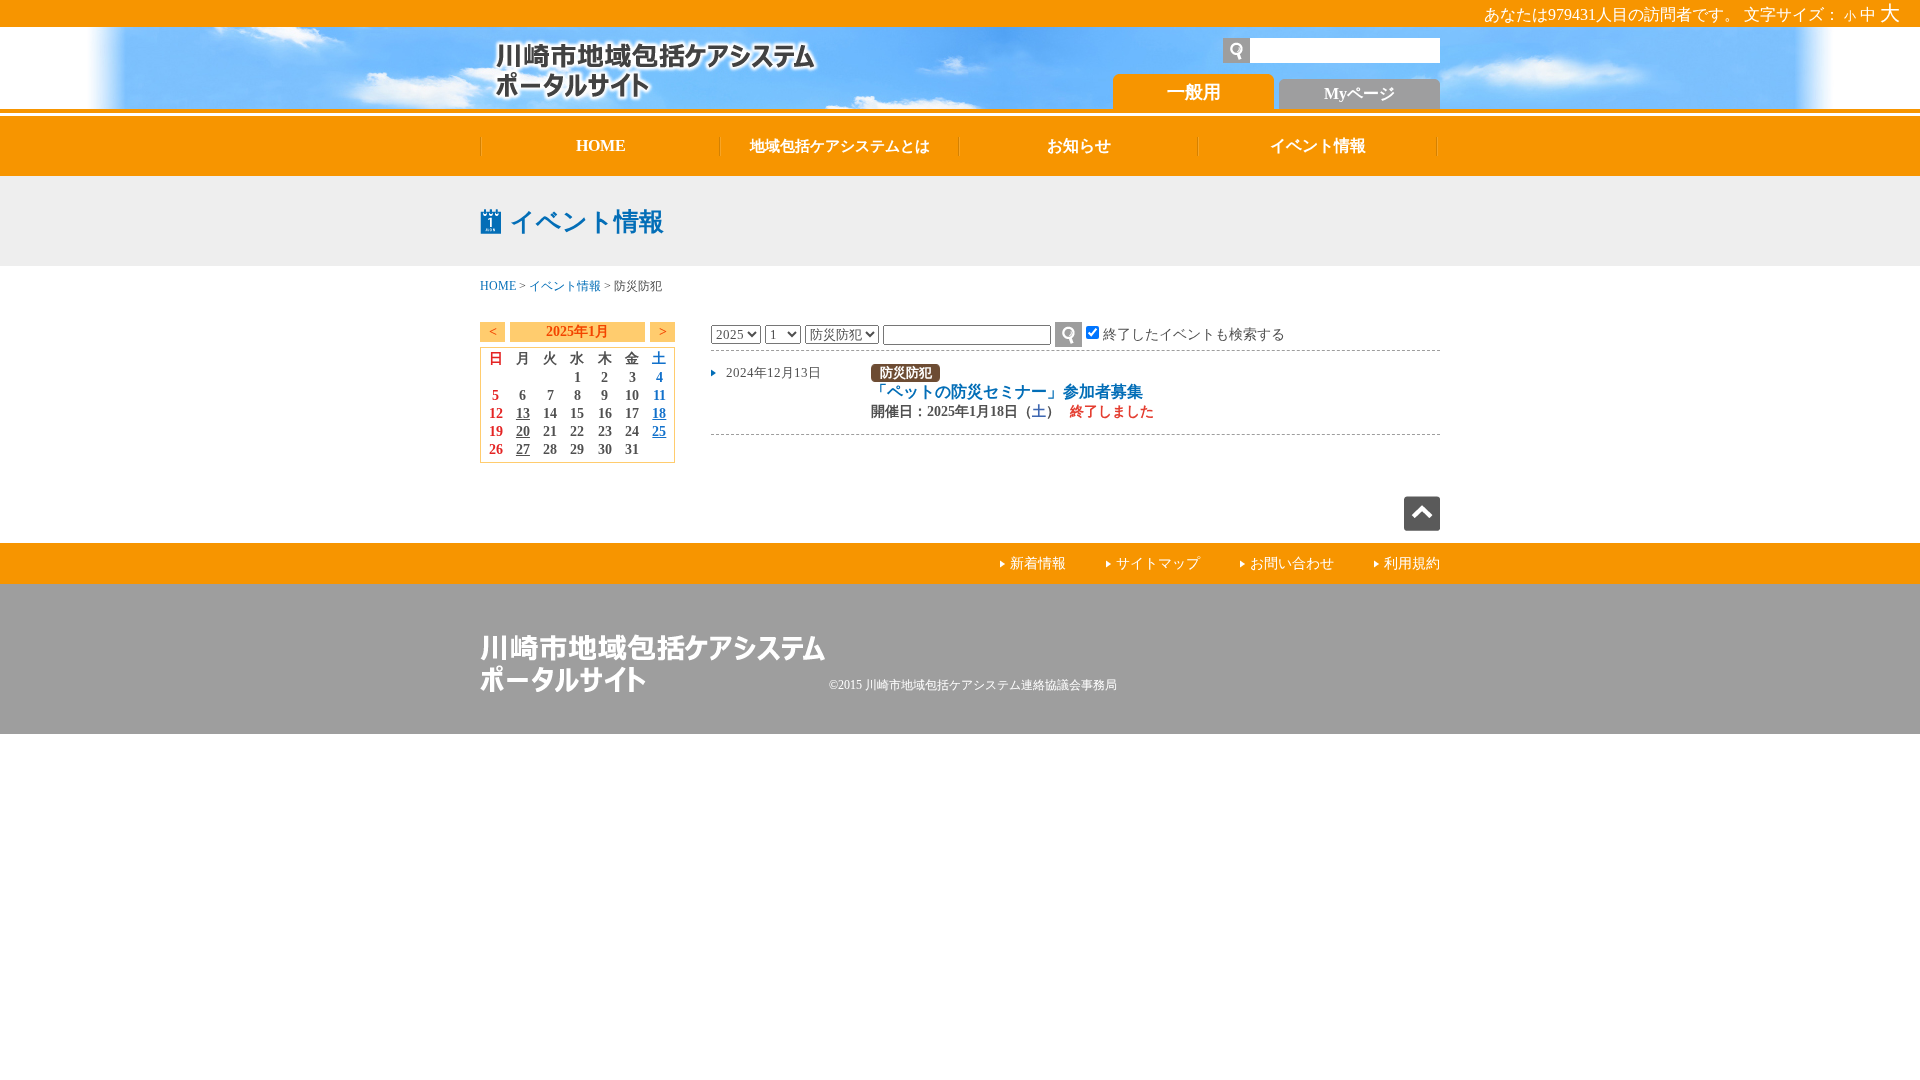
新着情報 (1038, 563)
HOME (498, 286)
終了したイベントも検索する (1194, 334)
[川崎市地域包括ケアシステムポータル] (705, 68)
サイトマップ (1158, 563)
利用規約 (1412, 563)
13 (523, 413)
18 (659, 413)
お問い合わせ (1292, 563)
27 (523, 449)
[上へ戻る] (1422, 525)
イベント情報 (565, 286)
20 (523, 431)
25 (659, 431)
